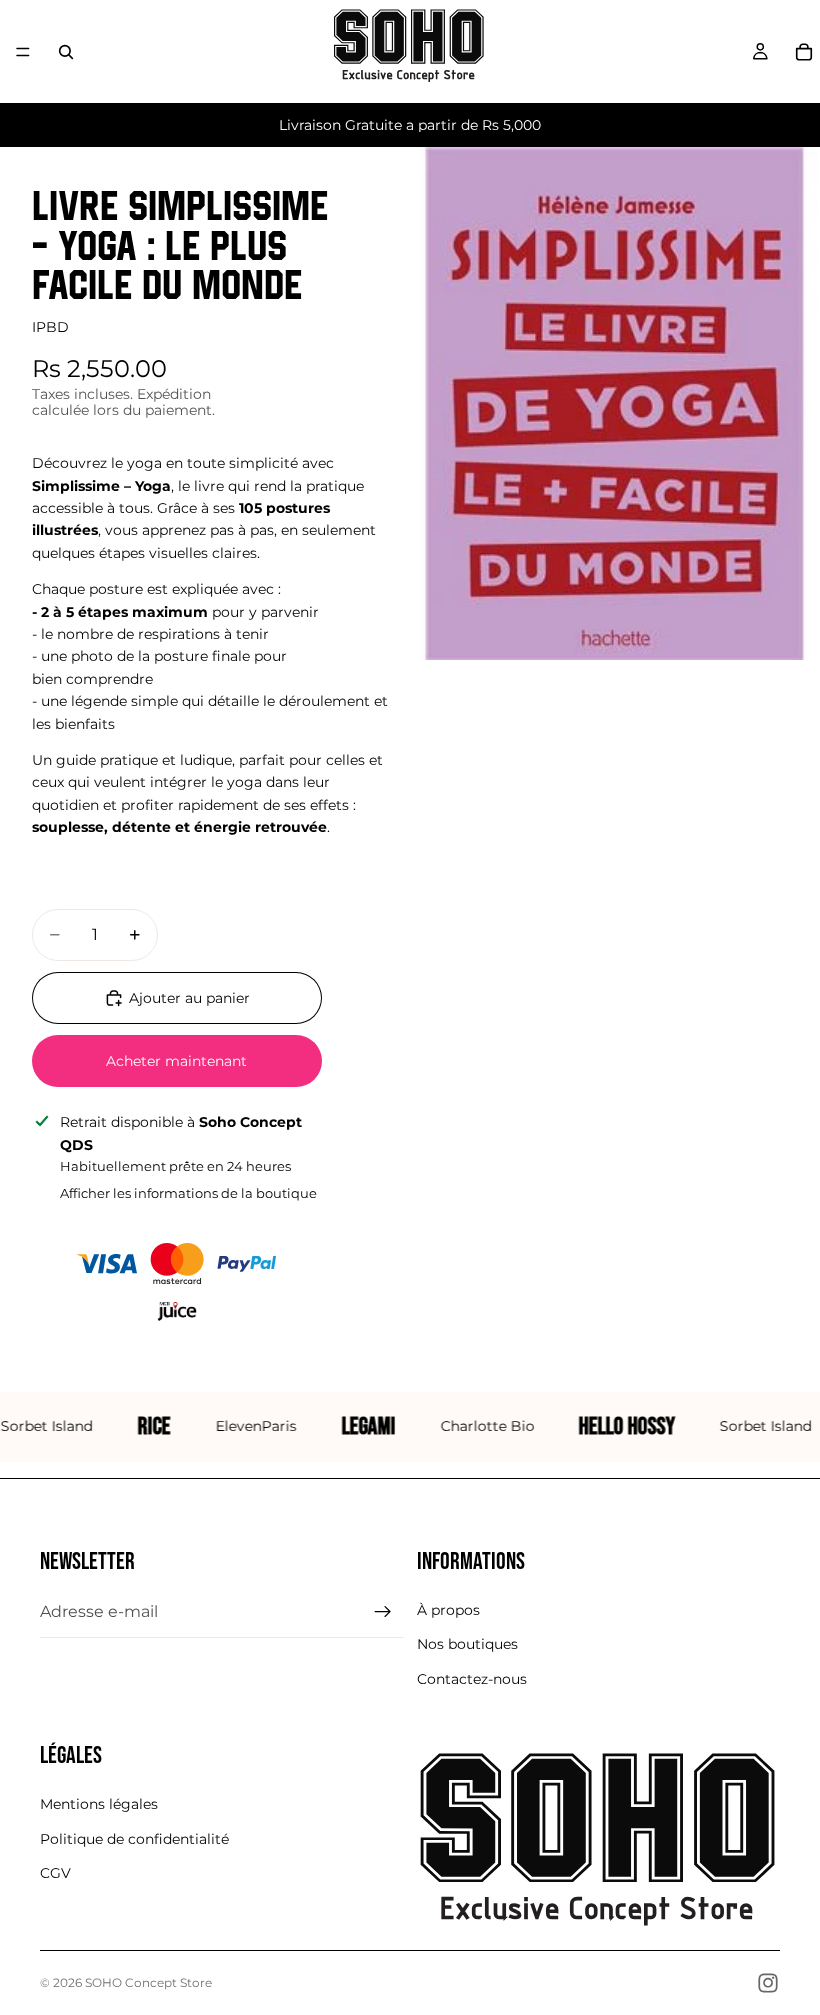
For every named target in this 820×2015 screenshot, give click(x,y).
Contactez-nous (472, 1679)
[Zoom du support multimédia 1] (615, 403)
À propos (448, 1610)
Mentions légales (99, 1804)
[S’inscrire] (383, 1612)
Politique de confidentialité (134, 1838)
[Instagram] (768, 1983)
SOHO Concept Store (148, 1982)
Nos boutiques (467, 1644)
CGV (55, 1873)
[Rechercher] (66, 52)
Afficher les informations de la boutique (188, 1193)
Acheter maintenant (176, 1061)
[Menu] (23, 52)
